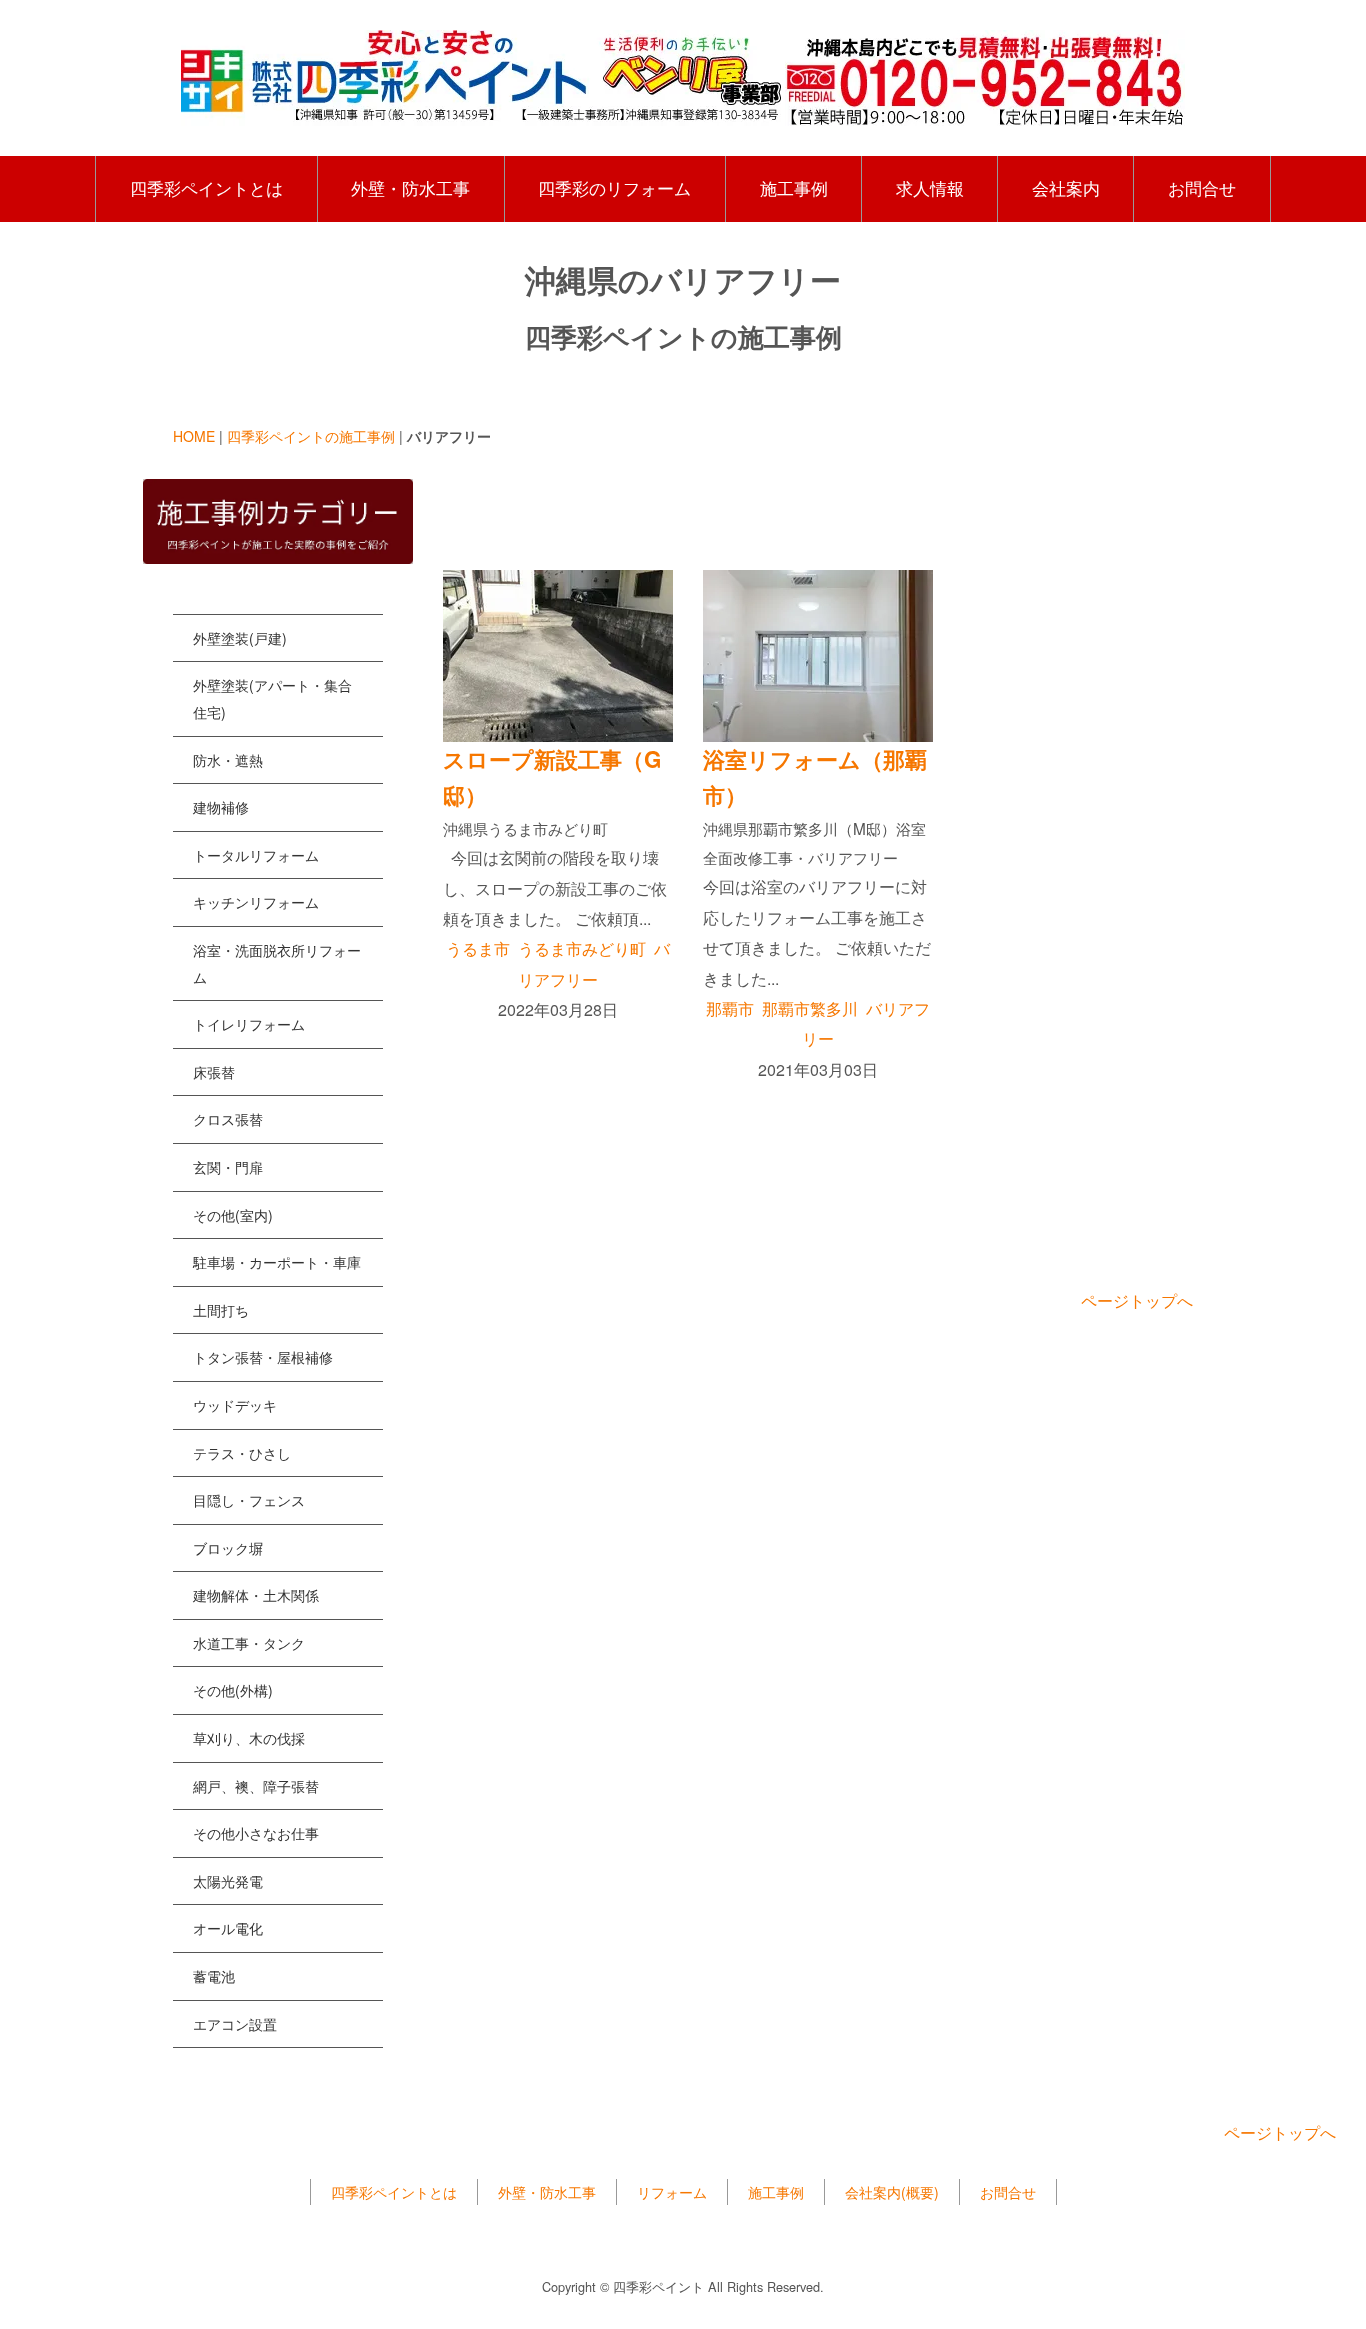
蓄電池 (214, 1976)
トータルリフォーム (256, 855)
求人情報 (930, 188)
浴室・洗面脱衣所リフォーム (277, 963)
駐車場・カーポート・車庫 (277, 1262)
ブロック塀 (228, 1548)
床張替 (214, 1072)
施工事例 (794, 188)
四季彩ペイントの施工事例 (311, 436)
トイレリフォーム (249, 1024)
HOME (194, 436)
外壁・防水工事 (410, 188)
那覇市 (730, 1008)
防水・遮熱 (228, 760)
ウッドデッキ (235, 1405)
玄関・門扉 (228, 1167)
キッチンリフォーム (256, 902)
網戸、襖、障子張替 (256, 1786)
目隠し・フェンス (249, 1500)
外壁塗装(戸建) (240, 638)
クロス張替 (228, 1119)
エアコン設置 (235, 2024)
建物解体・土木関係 (256, 1595)
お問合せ (1202, 188)
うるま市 (478, 948)
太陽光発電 (228, 1881)
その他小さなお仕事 (256, 1833)
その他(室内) (233, 1215)
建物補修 (221, 807)
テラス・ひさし (242, 1453)
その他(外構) (233, 1690)
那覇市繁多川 (810, 1008)
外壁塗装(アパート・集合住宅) (272, 698)
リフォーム (672, 2192)
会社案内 (1066, 188)
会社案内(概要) (892, 2192)
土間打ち (221, 1310)
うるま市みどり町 (582, 948)
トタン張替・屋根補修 (263, 1357)
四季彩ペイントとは (206, 188)
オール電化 (228, 1928)
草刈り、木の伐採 (249, 1738)
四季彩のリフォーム (614, 188)
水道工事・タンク (249, 1643)
